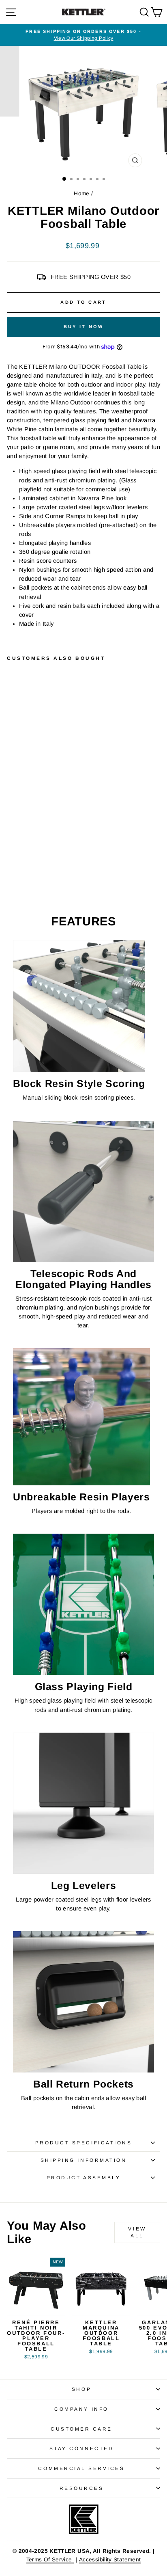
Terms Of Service (50, 2560)
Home (81, 193)
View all (137, 2232)
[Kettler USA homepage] (83, 2519)
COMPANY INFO (81, 2409)
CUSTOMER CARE (81, 2429)
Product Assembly (84, 2177)
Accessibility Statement (110, 2560)
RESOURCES (82, 2488)
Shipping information (84, 2160)
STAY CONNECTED (81, 2448)
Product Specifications (84, 2143)
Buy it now (84, 326)
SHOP (81, 2389)
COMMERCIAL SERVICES (81, 2468)
